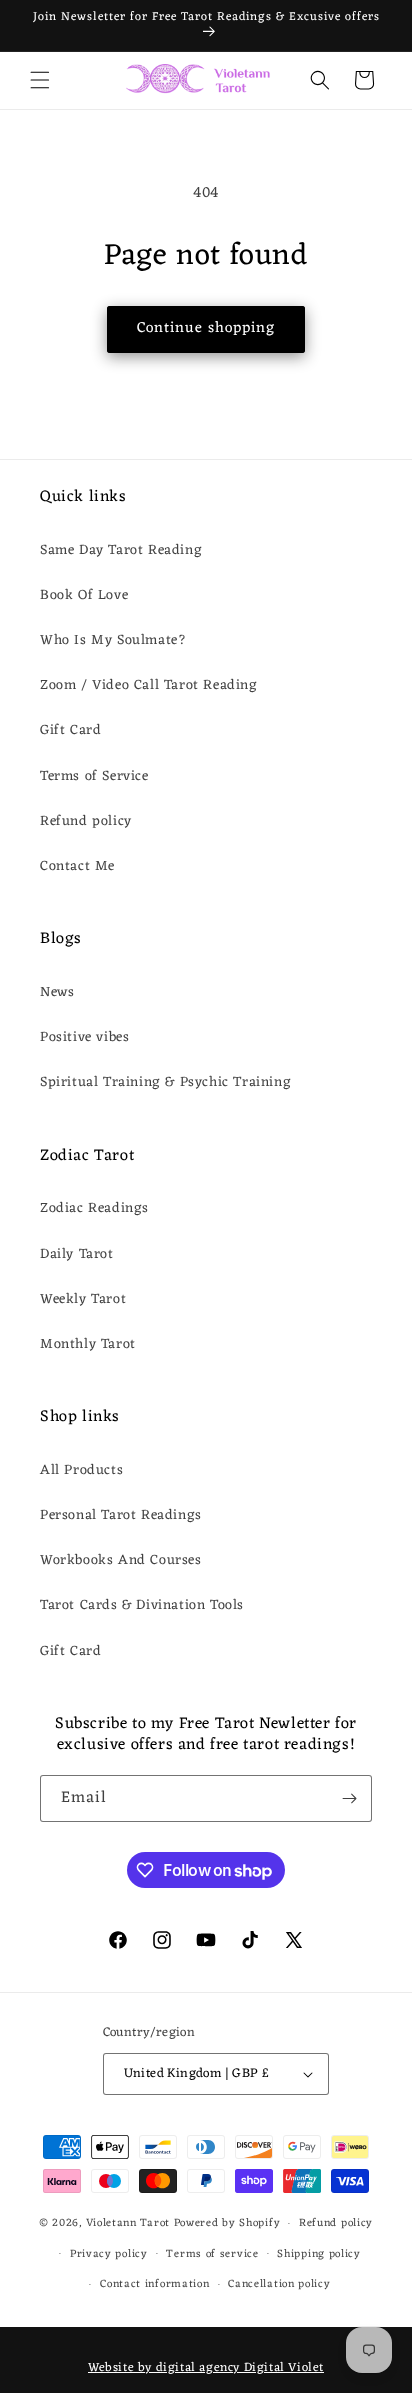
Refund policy (86, 821)
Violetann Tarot (128, 2223)
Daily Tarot (77, 1254)
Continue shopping (206, 328)
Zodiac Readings (94, 1208)
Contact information (154, 2284)
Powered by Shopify (227, 2223)
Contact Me (77, 866)
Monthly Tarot (88, 1344)
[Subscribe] (349, 1798)
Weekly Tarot (83, 1299)
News (57, 992)
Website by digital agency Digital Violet (206, 2368)
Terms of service (212, 2254)
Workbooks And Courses (121, 1560)
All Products (81, 1470)
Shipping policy (319, 2254)
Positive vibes (84, 1037)
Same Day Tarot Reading (121, 550)
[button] (40, 80)
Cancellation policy (279, 2284)
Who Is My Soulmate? (113, 640)
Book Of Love (84, 595)
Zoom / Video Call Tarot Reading (149, 685)
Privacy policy (109, 2254)
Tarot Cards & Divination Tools (142, 1605)
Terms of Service (94, 776)
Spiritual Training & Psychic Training (165, 1082)
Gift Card (70, 730)
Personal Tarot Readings (121, 1515)
